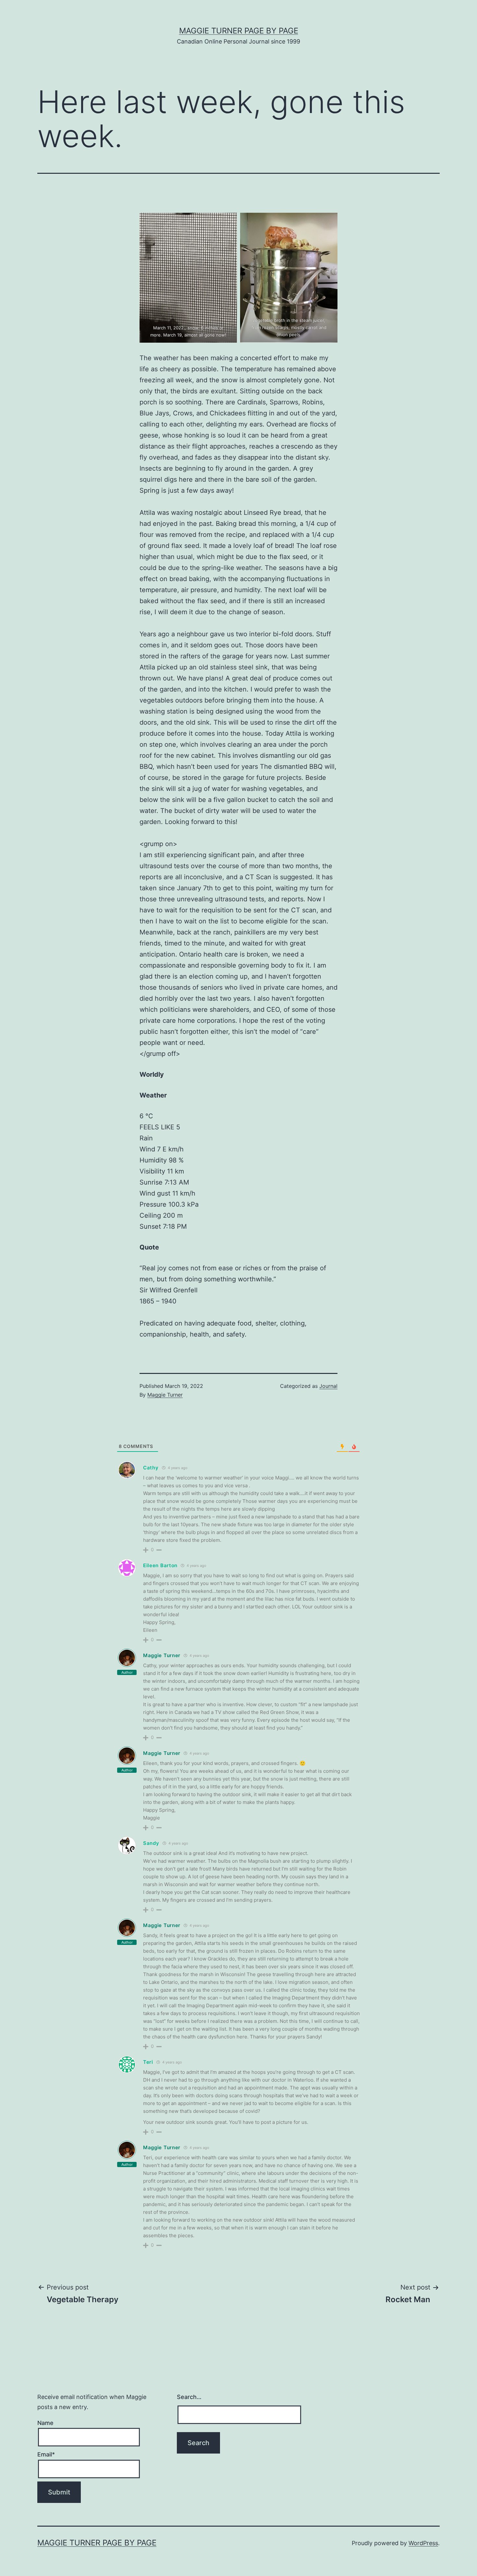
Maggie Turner (165, 1395)
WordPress (423, 2543)
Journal (328, 1386)
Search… (189, 2397)
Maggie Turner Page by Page (239, 31)
